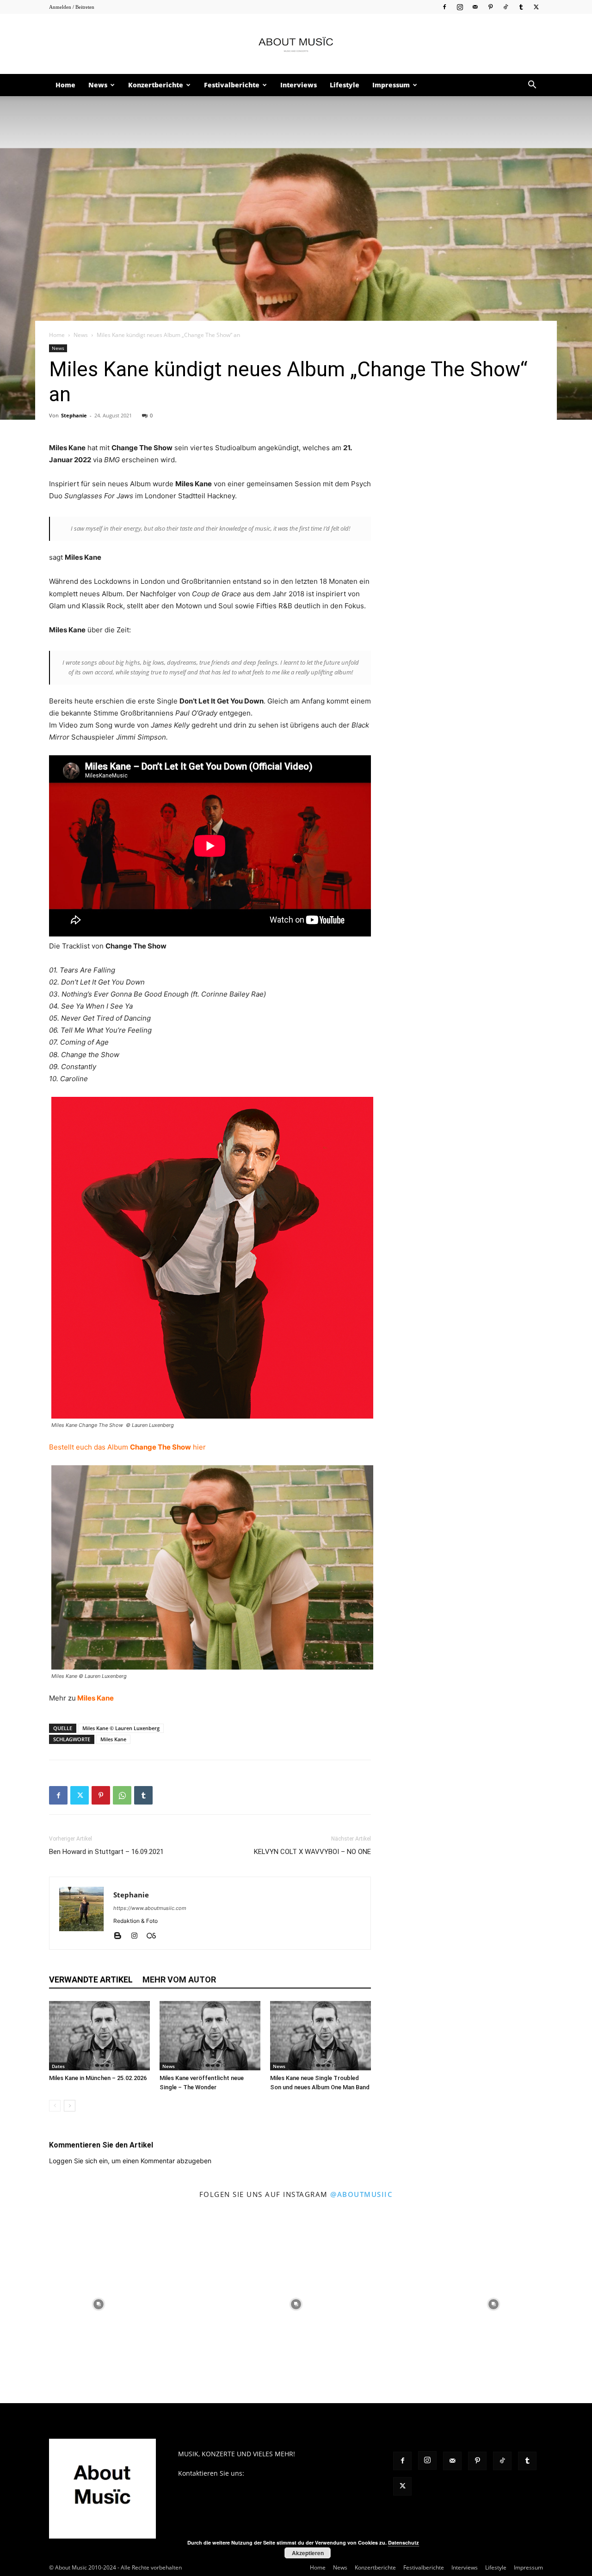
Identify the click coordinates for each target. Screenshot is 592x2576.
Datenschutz (404, 2542)
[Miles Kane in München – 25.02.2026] (99, 2036)
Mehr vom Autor (179, 1979)
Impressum (391, 85)
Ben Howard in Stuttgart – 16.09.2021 (106, 1852)
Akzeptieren (308, 2553)
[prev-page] (55, 2106)
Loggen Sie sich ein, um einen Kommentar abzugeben (130, 2161)
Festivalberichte (232, 85)
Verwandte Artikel (91, 1979)
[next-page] (70, 2106)
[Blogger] (121, 1936)
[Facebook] (444, 7)
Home (65, 85)
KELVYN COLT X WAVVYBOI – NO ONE (312, 1852)
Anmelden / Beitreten (72, 7)
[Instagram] (460, 7)
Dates (58, 2066)
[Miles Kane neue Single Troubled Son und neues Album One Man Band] (321, 2036)
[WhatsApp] (122, 1795)
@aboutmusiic (361, 2194)
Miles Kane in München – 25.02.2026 (98, 2078)
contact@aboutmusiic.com (287, 2473)
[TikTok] (506, 7)
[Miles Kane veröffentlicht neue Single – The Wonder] (210, 2036)
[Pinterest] (490, 7)
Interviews (299, 85)
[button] (532, 86)
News (98, 85)
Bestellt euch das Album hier (127, 1447)
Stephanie (74, 415)
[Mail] (475, 7)
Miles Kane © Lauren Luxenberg (121, 1728)
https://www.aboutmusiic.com (150, 1908)
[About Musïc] (296, 44)
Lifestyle (345, 85)
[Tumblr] (521, 7)
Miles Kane (95, 1698)
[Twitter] (536, 7)
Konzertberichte (156, 85)
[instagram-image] (99, 2304)
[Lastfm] (155, 1936)
